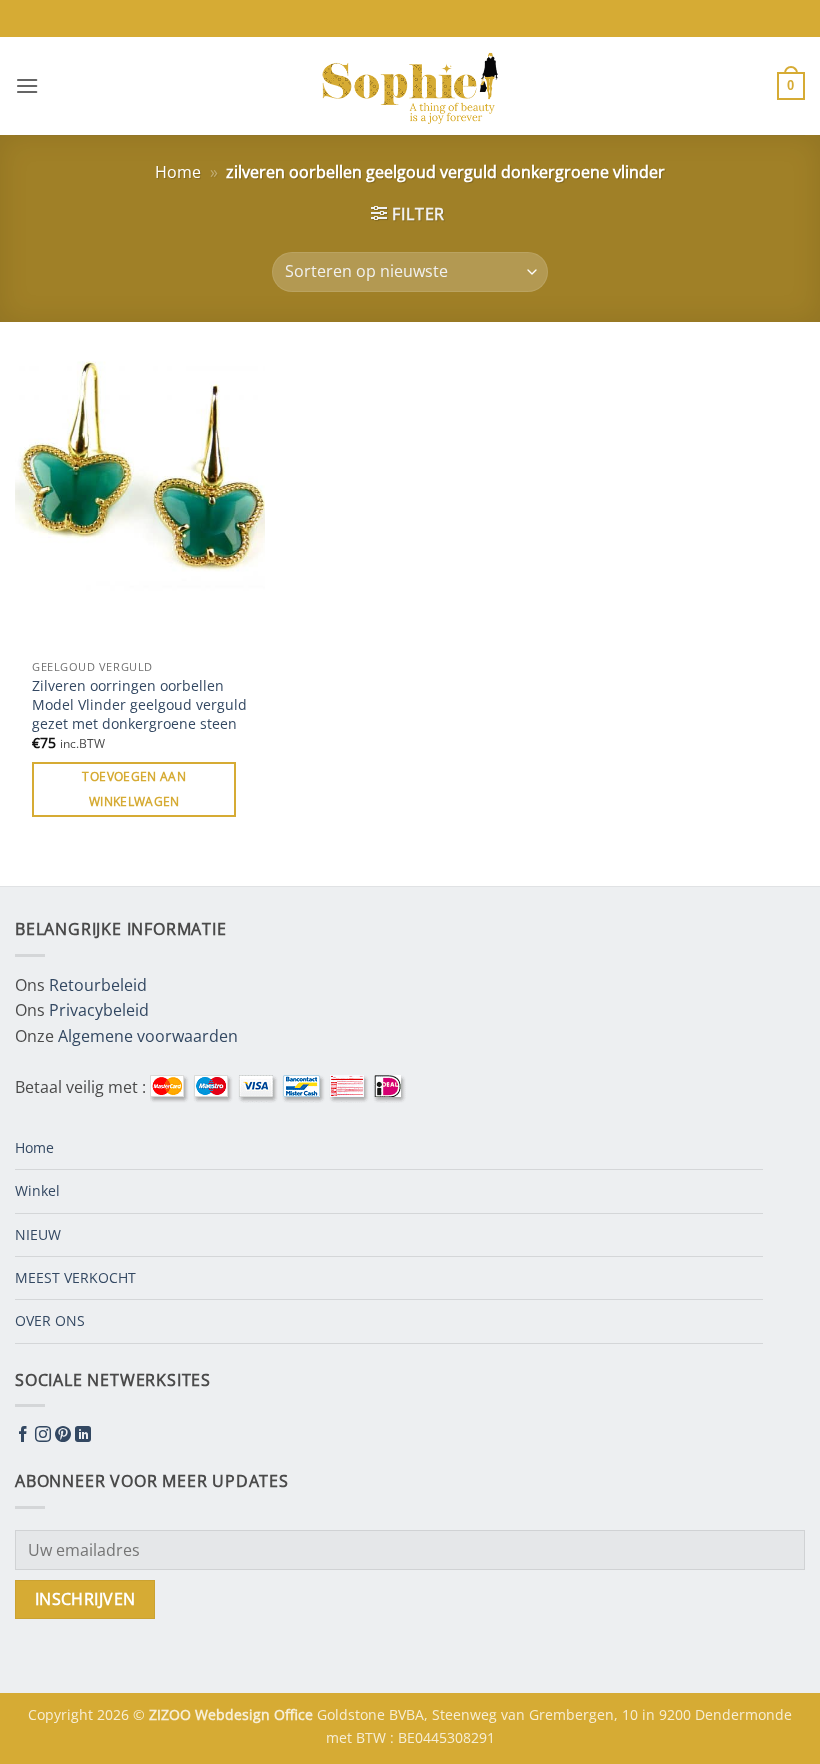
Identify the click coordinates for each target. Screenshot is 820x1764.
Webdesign (234, 1714)
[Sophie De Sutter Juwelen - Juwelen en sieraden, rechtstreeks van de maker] (410, 86)
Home (178, 172)
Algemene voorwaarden (148, 1036)
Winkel (37, 1190)
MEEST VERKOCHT (75, 1277)
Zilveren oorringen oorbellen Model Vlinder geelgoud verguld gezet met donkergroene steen (139, 704)
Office (295, 1714)
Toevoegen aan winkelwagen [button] (134, 789)
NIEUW (38, 1234)
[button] (27, 85)
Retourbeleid (98, 985)
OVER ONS (50, 1320)
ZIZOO (172, 1714)
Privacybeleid (99, 1010)
